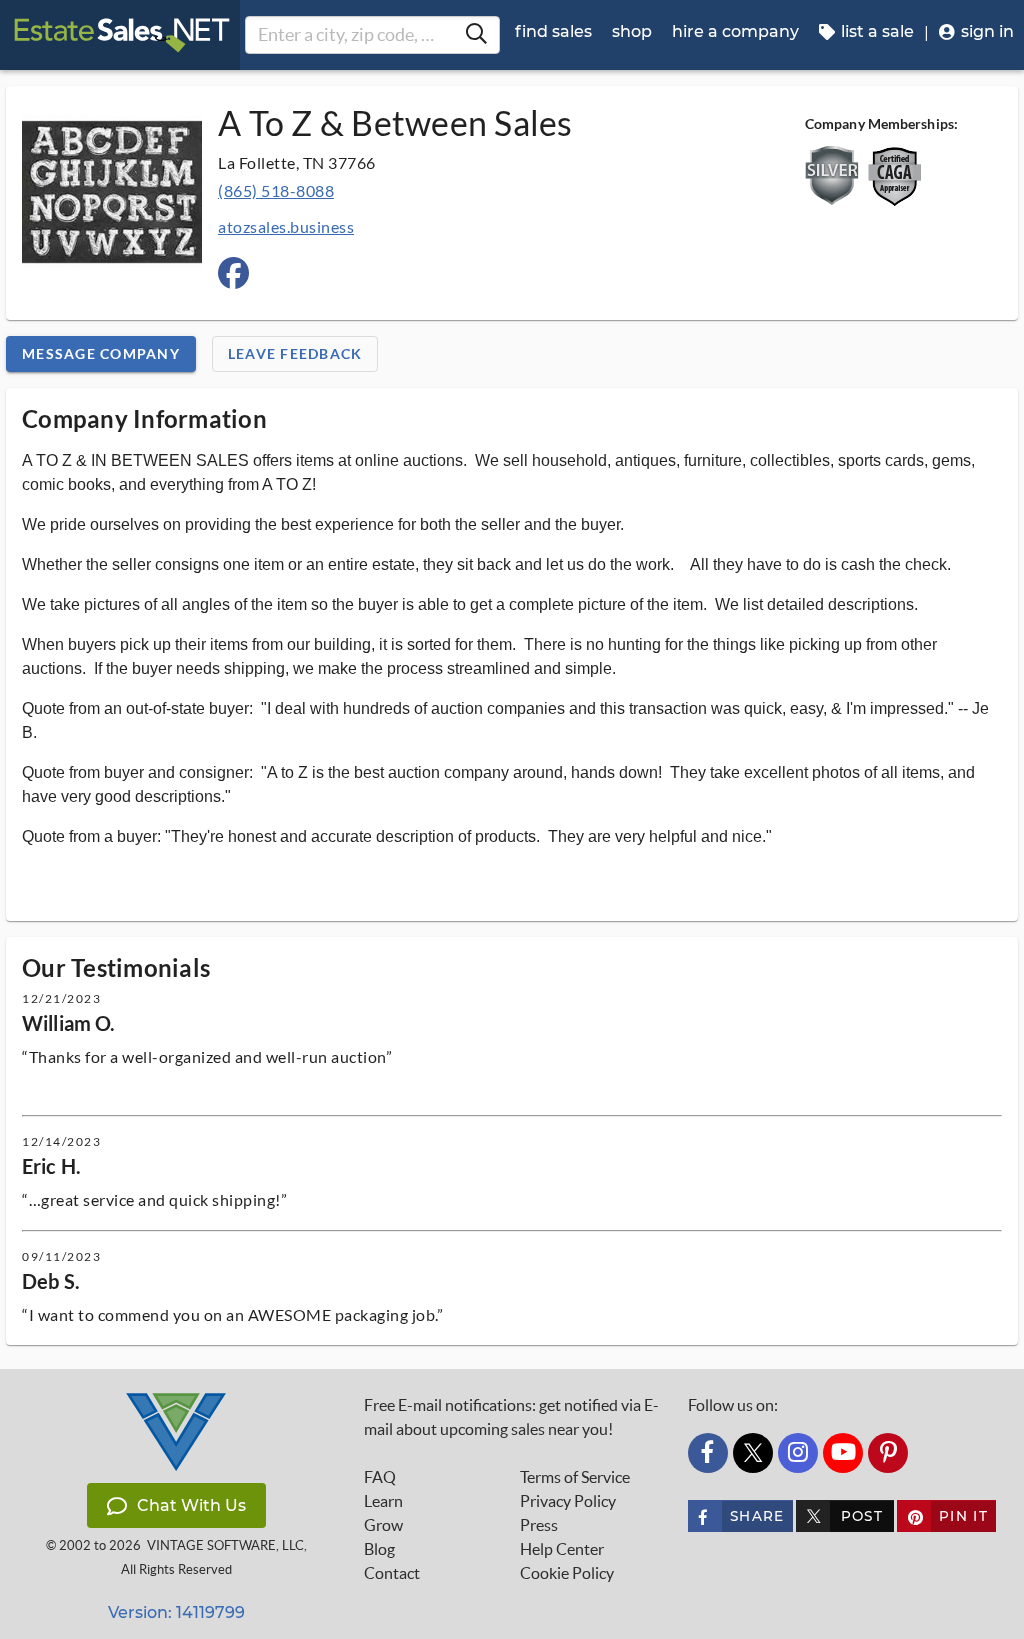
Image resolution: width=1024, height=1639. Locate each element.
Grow (383, 1525)
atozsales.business (286, 226)
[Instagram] (798, 1453)
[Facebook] (708, 1453)
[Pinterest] (888, 1453)
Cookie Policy (567, 1573)
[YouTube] (843, 1453)
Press (539, 1525)
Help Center (562, 1549)
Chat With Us (191, 1505)
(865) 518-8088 (276, 190)
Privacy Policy (568, 1501)
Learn (383, 1501)
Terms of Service (575, 1477)
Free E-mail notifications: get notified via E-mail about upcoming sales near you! (511, 1417)
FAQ (380, 1477)
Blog (379, 1549)
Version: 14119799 (176, 1612)
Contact (392, 1573)
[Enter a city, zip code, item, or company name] (476, 35)
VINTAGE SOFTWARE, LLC (225, 1545)
